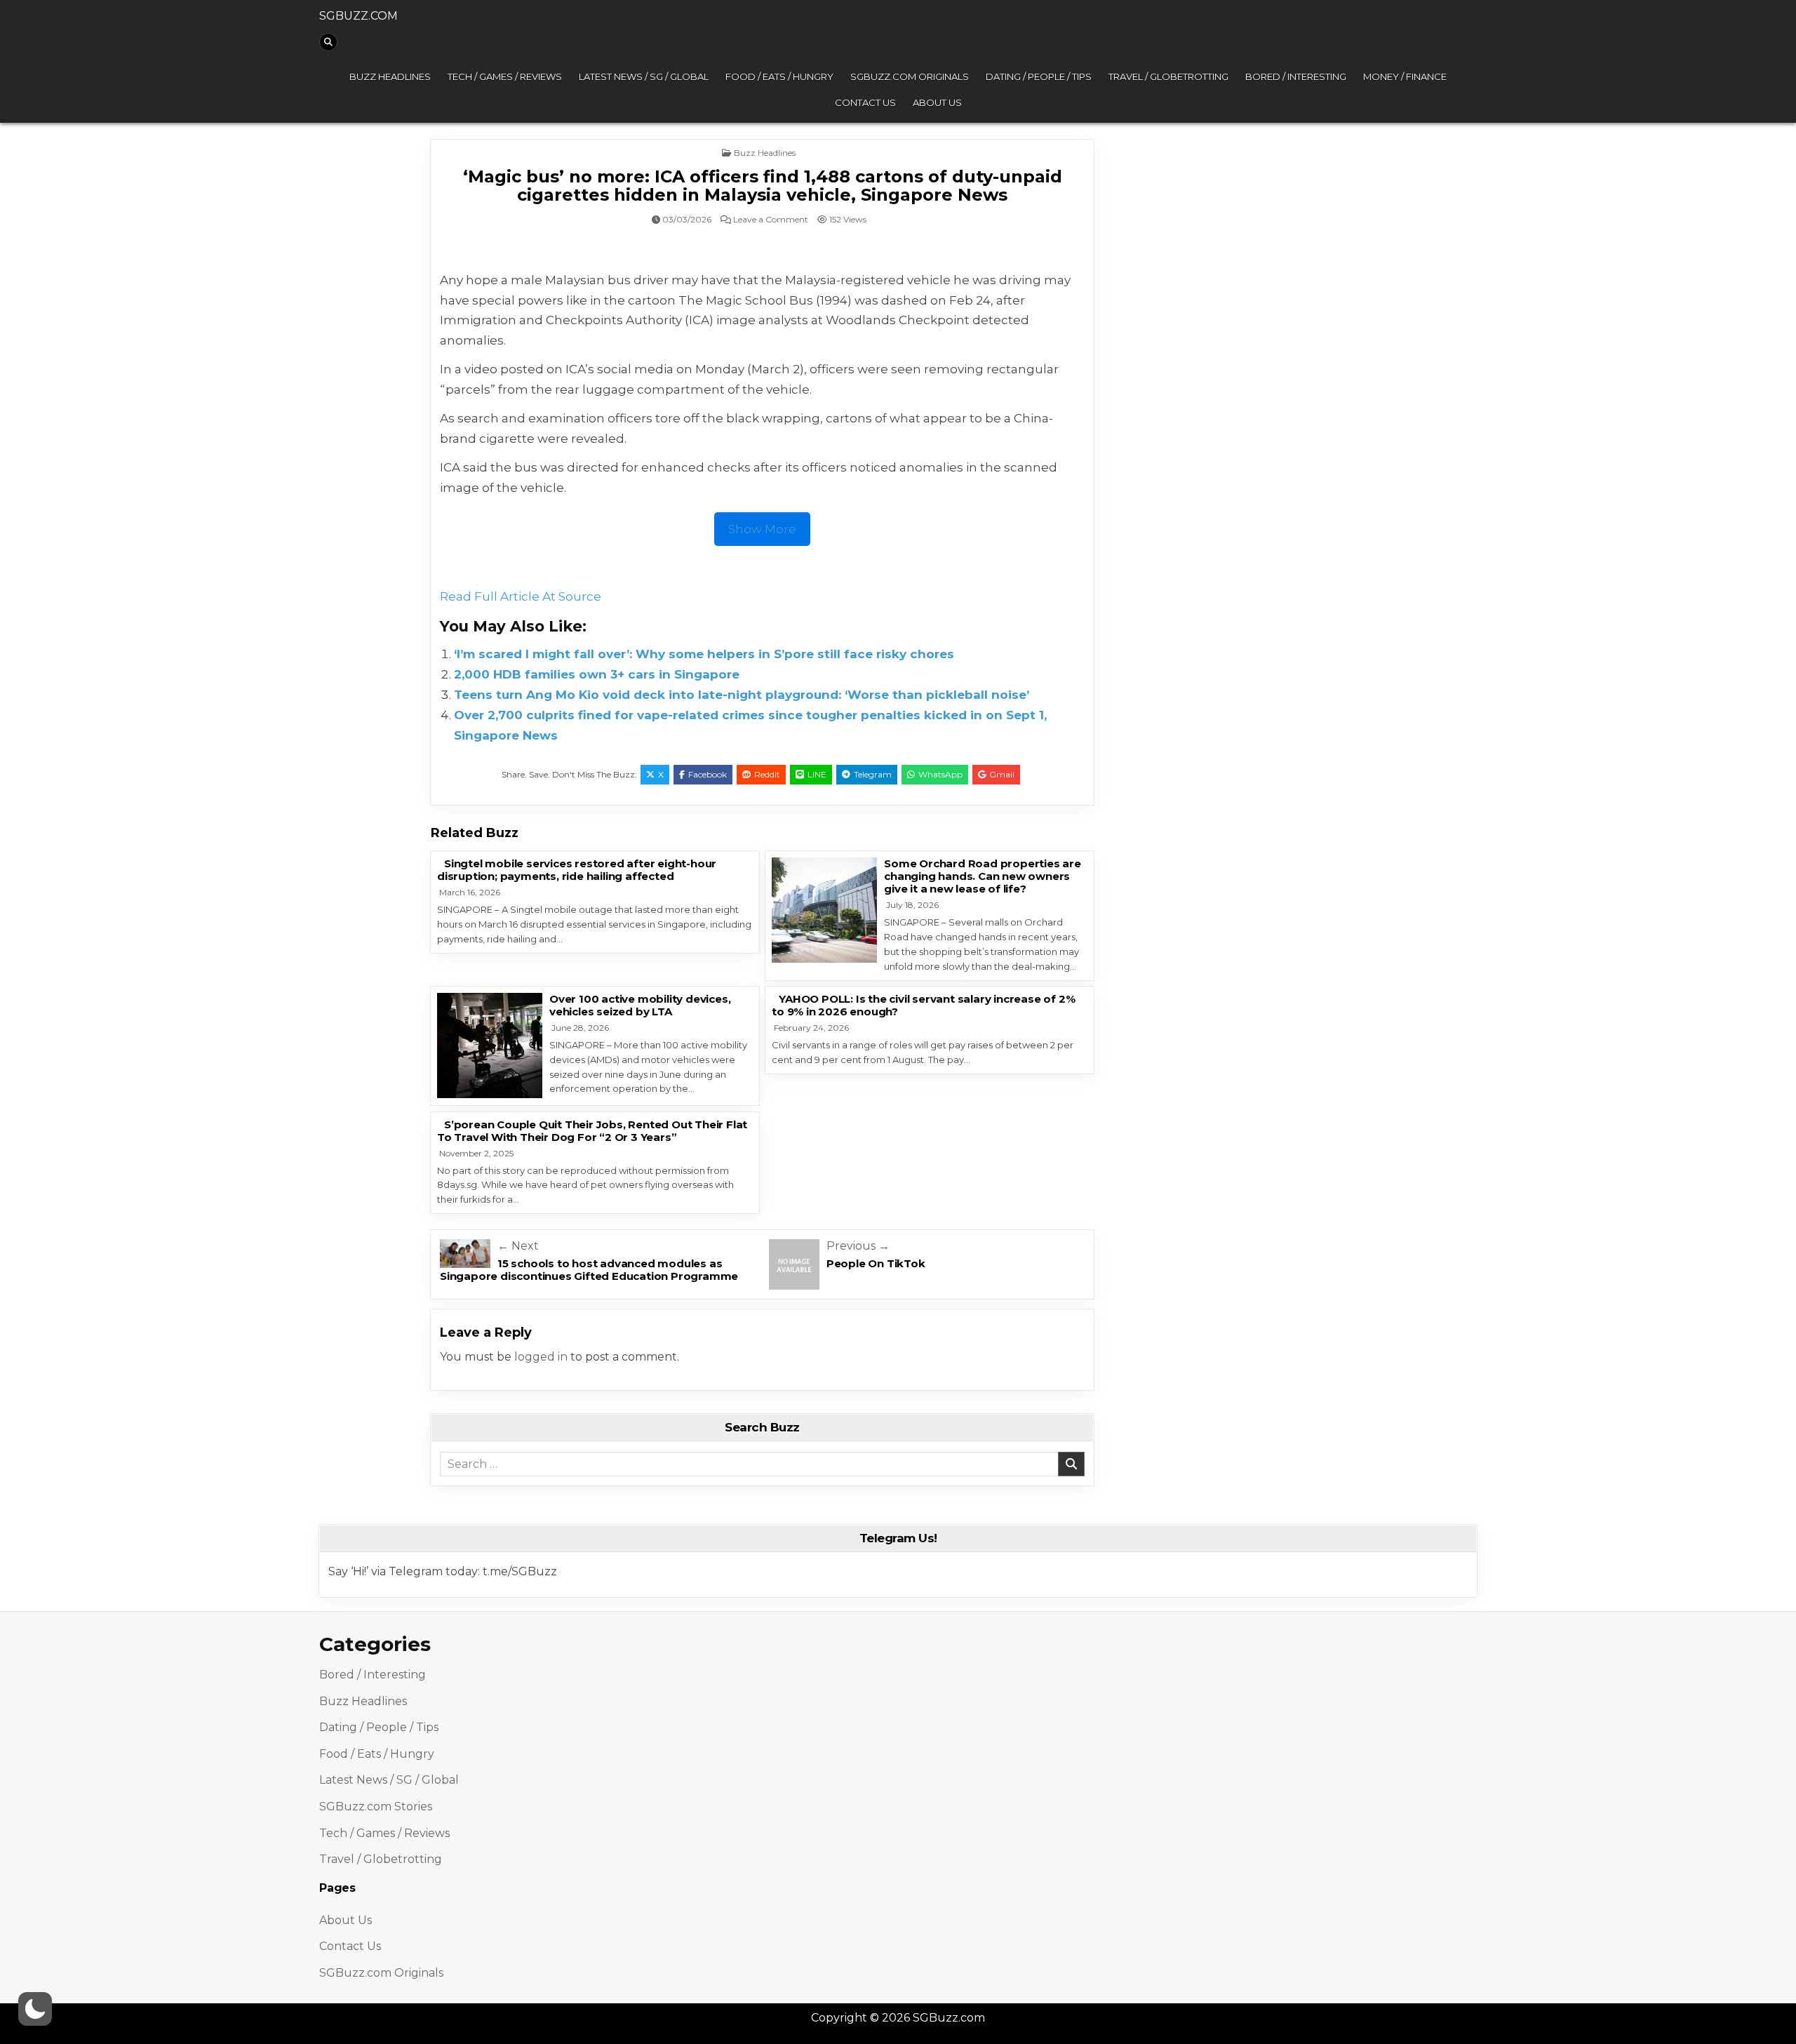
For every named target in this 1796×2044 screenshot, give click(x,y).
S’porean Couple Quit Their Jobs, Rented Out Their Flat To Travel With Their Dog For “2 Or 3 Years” (592, 1131)
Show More (762, 529)
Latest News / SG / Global (644, 76)
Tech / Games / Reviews (505, 76)
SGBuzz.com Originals (910, 76)
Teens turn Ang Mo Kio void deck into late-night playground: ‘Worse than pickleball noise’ (742, 695)
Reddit (767, 774)
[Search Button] (328, 42)
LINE (817, 774)
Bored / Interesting (1296, 76)
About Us (937, 102)
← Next (518, 1246)
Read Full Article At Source (521, 596)
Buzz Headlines (390, 76)
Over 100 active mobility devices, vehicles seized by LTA (640, 1005)
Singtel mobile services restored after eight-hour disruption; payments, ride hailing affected (577, 870)
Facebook (708, 774)
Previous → (858, 1246)
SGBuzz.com (358, 16)
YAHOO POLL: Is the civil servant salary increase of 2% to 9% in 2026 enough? (923, 1005)
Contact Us (865, 102)
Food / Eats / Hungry (779, 76)
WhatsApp (940, 774)
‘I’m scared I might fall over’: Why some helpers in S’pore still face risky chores (704, 654)
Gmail (1002, 774)
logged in (541, 1357)
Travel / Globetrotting (1168, 76)
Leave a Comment (771, 220)
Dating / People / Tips (1039, 76)
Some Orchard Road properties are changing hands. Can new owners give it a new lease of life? (983, 876)
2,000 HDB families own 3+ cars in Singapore (597, 674)
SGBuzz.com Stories (376, 1806)
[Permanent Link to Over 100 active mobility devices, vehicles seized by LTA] (490, 1046)
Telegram (873, 774)
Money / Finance (1405, 76)
